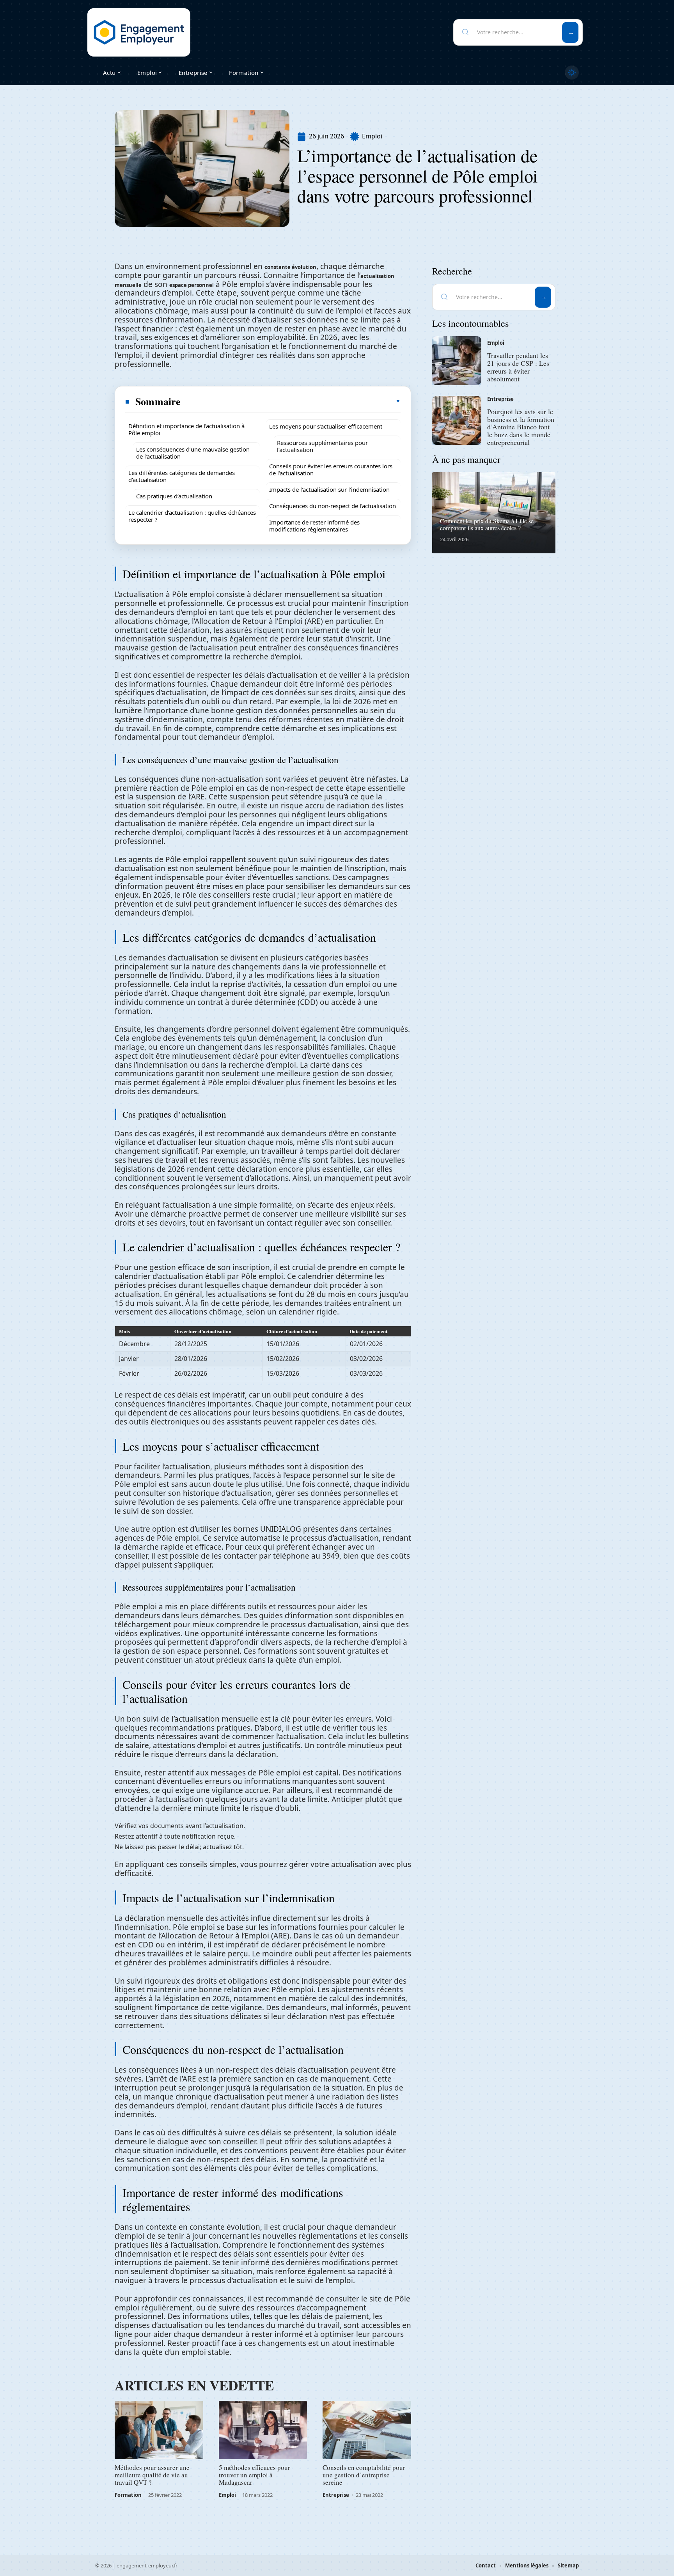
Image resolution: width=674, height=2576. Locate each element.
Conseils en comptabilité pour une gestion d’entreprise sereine (364, 2475)
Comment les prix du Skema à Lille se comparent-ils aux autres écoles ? (487, 524)
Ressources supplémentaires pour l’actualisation (322, 446)
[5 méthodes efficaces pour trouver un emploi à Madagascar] (263, 2430)
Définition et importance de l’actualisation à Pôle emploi (186, 429)
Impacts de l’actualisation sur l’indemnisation (329, 489)
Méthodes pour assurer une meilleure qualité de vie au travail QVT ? (152, 2475)
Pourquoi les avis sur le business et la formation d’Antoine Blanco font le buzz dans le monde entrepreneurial (521, 427)
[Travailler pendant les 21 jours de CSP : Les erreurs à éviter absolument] (457, 361)
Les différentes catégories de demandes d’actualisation (182, 476)
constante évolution (290, 267)
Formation (128, 2495)
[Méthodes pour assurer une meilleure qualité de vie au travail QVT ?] (159, 2430)
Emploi (372, 136)
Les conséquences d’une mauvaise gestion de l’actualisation (193, 453)
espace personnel (192, 285)
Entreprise (336, 2495)
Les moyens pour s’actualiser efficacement (326, 426)
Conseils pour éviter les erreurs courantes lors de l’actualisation (331, 469)
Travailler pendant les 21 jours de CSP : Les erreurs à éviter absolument (518, 367)
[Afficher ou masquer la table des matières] (291, 401)
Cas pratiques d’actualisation (174, 496)
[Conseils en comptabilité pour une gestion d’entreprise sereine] (367, 2430)
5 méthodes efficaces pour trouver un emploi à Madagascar (255, 2475)
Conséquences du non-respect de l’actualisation (333, 506)
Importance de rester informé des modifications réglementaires (314, 526)
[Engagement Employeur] (139, 32)
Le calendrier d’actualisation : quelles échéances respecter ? (192, 516)
